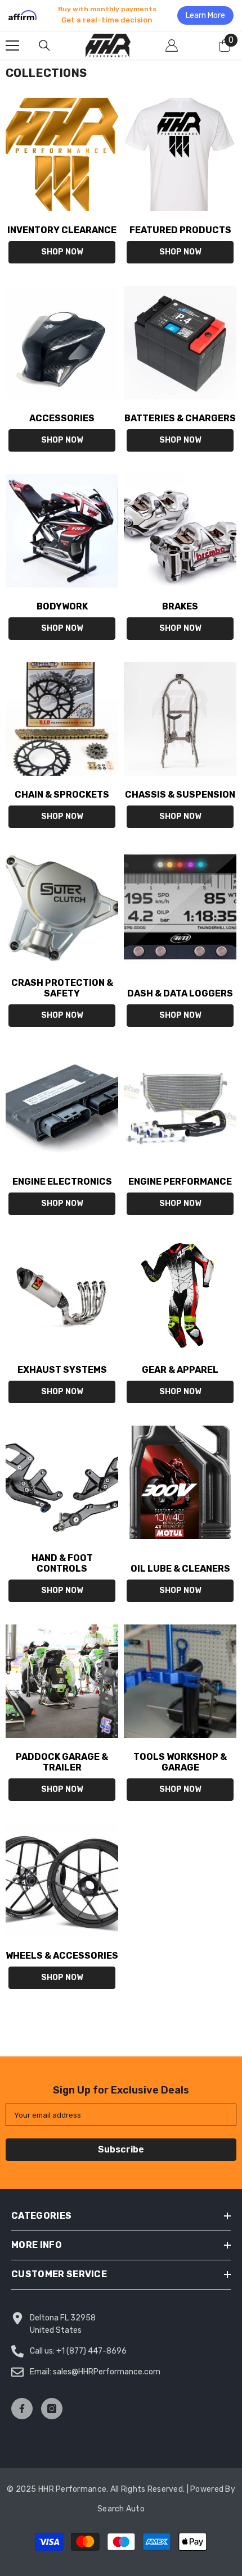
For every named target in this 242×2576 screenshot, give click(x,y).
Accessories (62, 418)
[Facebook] (22, 2409)
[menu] (12, 45)
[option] (121, 15)
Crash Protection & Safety (62, 988)
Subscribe (121, 2149)
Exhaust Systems (62, 1370)
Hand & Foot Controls (62, 1563)
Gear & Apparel (180, 1370)
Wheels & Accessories (62, 1956)
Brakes (180, 606)
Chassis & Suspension (180, 795)
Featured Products (180, 230)
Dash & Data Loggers (180, 993)
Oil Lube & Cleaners (180, 1569)
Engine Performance (180, 1182)
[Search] (44, 45)
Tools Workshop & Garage (180, 1762)
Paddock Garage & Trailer (62, 1762)
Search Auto (121, 2509)
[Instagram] (52, 2409)
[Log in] (172, 45)
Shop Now (62, 252)
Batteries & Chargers (180, 418)
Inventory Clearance (62, 230)
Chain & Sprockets (62, 795)
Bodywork (62, 606)
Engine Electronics (62, 1182)
